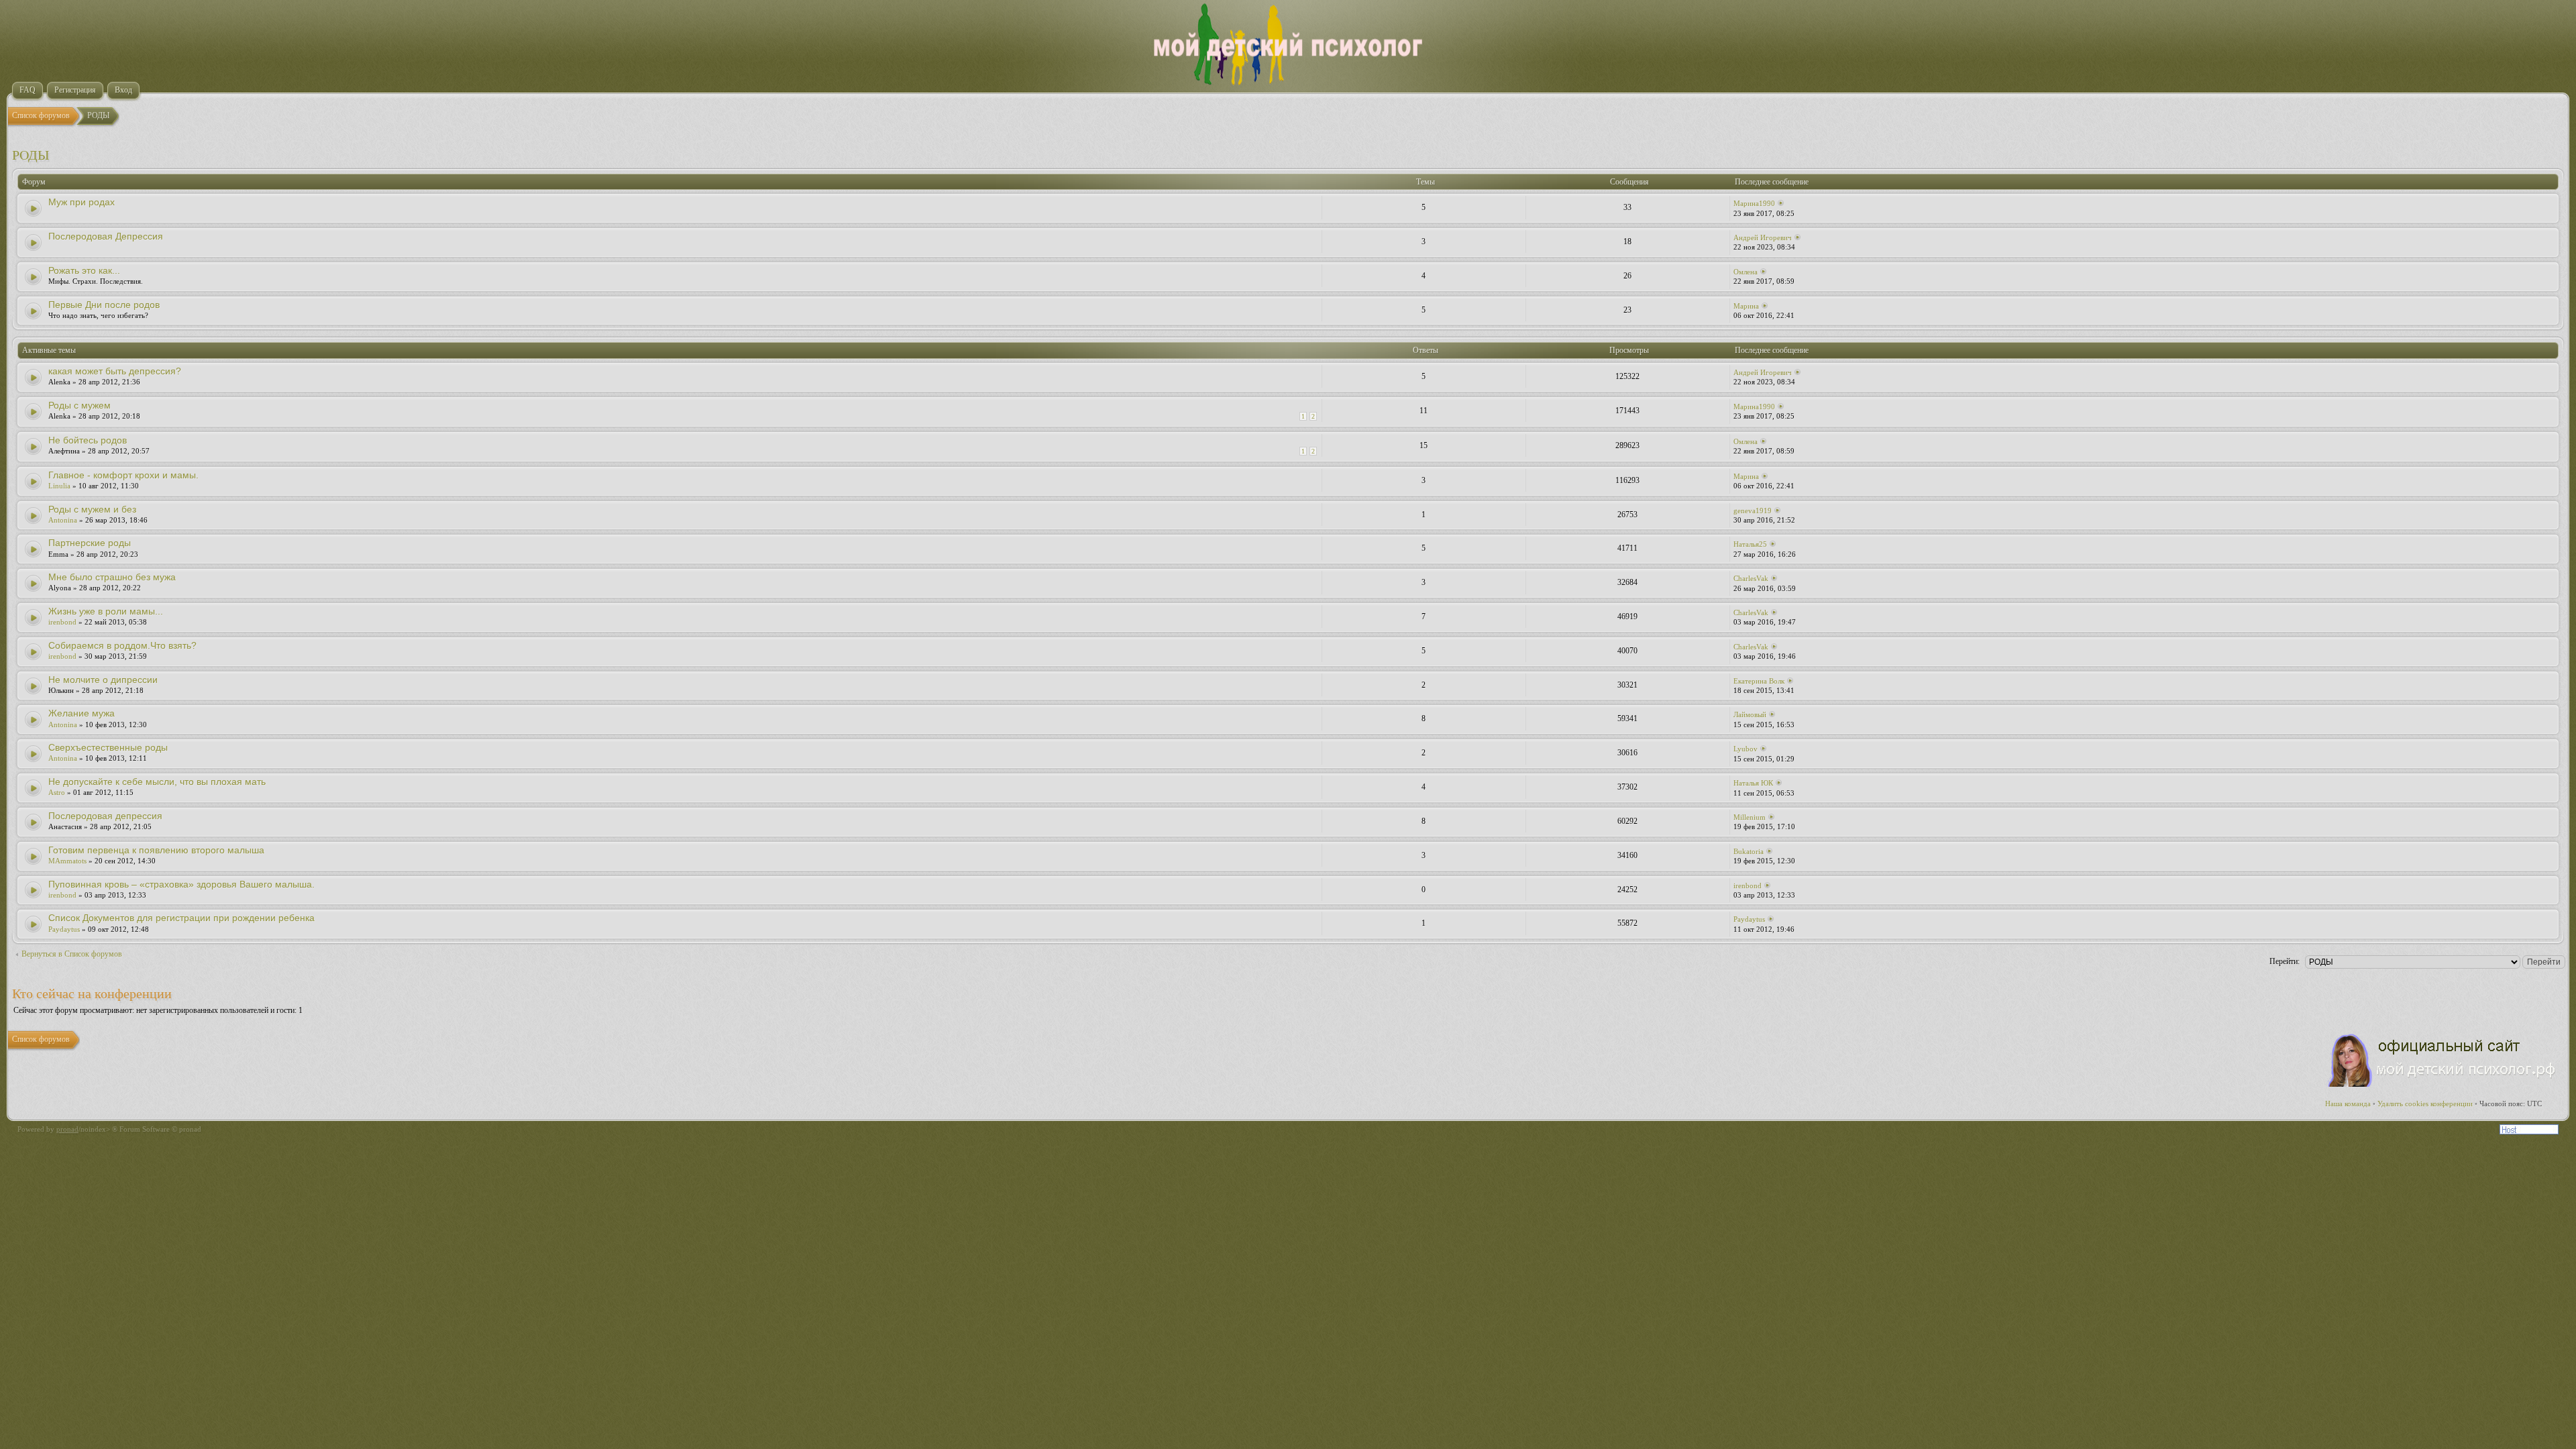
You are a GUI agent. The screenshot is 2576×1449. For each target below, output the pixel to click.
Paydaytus (64, 929)
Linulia (59, 486)
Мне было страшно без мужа (112, 577)
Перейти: (2285, 961)
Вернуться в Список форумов (72, 954)
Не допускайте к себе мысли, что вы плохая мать (157, 782)
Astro (57, 792)
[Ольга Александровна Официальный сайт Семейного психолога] (2443, 1084)
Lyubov (1746, 749)
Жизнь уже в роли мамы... (106, 611)
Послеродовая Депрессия (106, 236)
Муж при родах (82, 202)
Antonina (63, 520)
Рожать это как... (84, 270)
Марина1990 (1754, 203)
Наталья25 (1750, 544)
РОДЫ (31, 155)
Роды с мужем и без (92, 509)
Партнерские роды (90, 543)
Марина (1746, 306)
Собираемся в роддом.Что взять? (122, 645)
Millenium (1750, 817)
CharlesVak (1751, 578)
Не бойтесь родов (88, 440)
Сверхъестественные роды (108, 747)
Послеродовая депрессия (105, 816)
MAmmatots (67, 861)
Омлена (1746, 272)
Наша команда (2348, 1104)
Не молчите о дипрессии (103, 680)
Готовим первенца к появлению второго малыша (156, 850)
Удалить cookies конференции (2425, 1104)
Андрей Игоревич (1763, 237)
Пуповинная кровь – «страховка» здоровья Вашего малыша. (181, 884)
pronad (67, 1129)
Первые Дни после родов (104, 305)
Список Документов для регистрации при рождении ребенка (181, 918)
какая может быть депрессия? (115, 371)
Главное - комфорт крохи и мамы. (123, 475)
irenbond (62, 622)
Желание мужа (82, 713)
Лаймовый (1750, 714)
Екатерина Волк (1759, 681)
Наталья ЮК (1753, 783)
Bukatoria (1749, 851)
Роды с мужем (79, 405)
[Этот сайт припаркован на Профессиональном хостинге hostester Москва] (2529, 1132)
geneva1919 (1753, 511)
